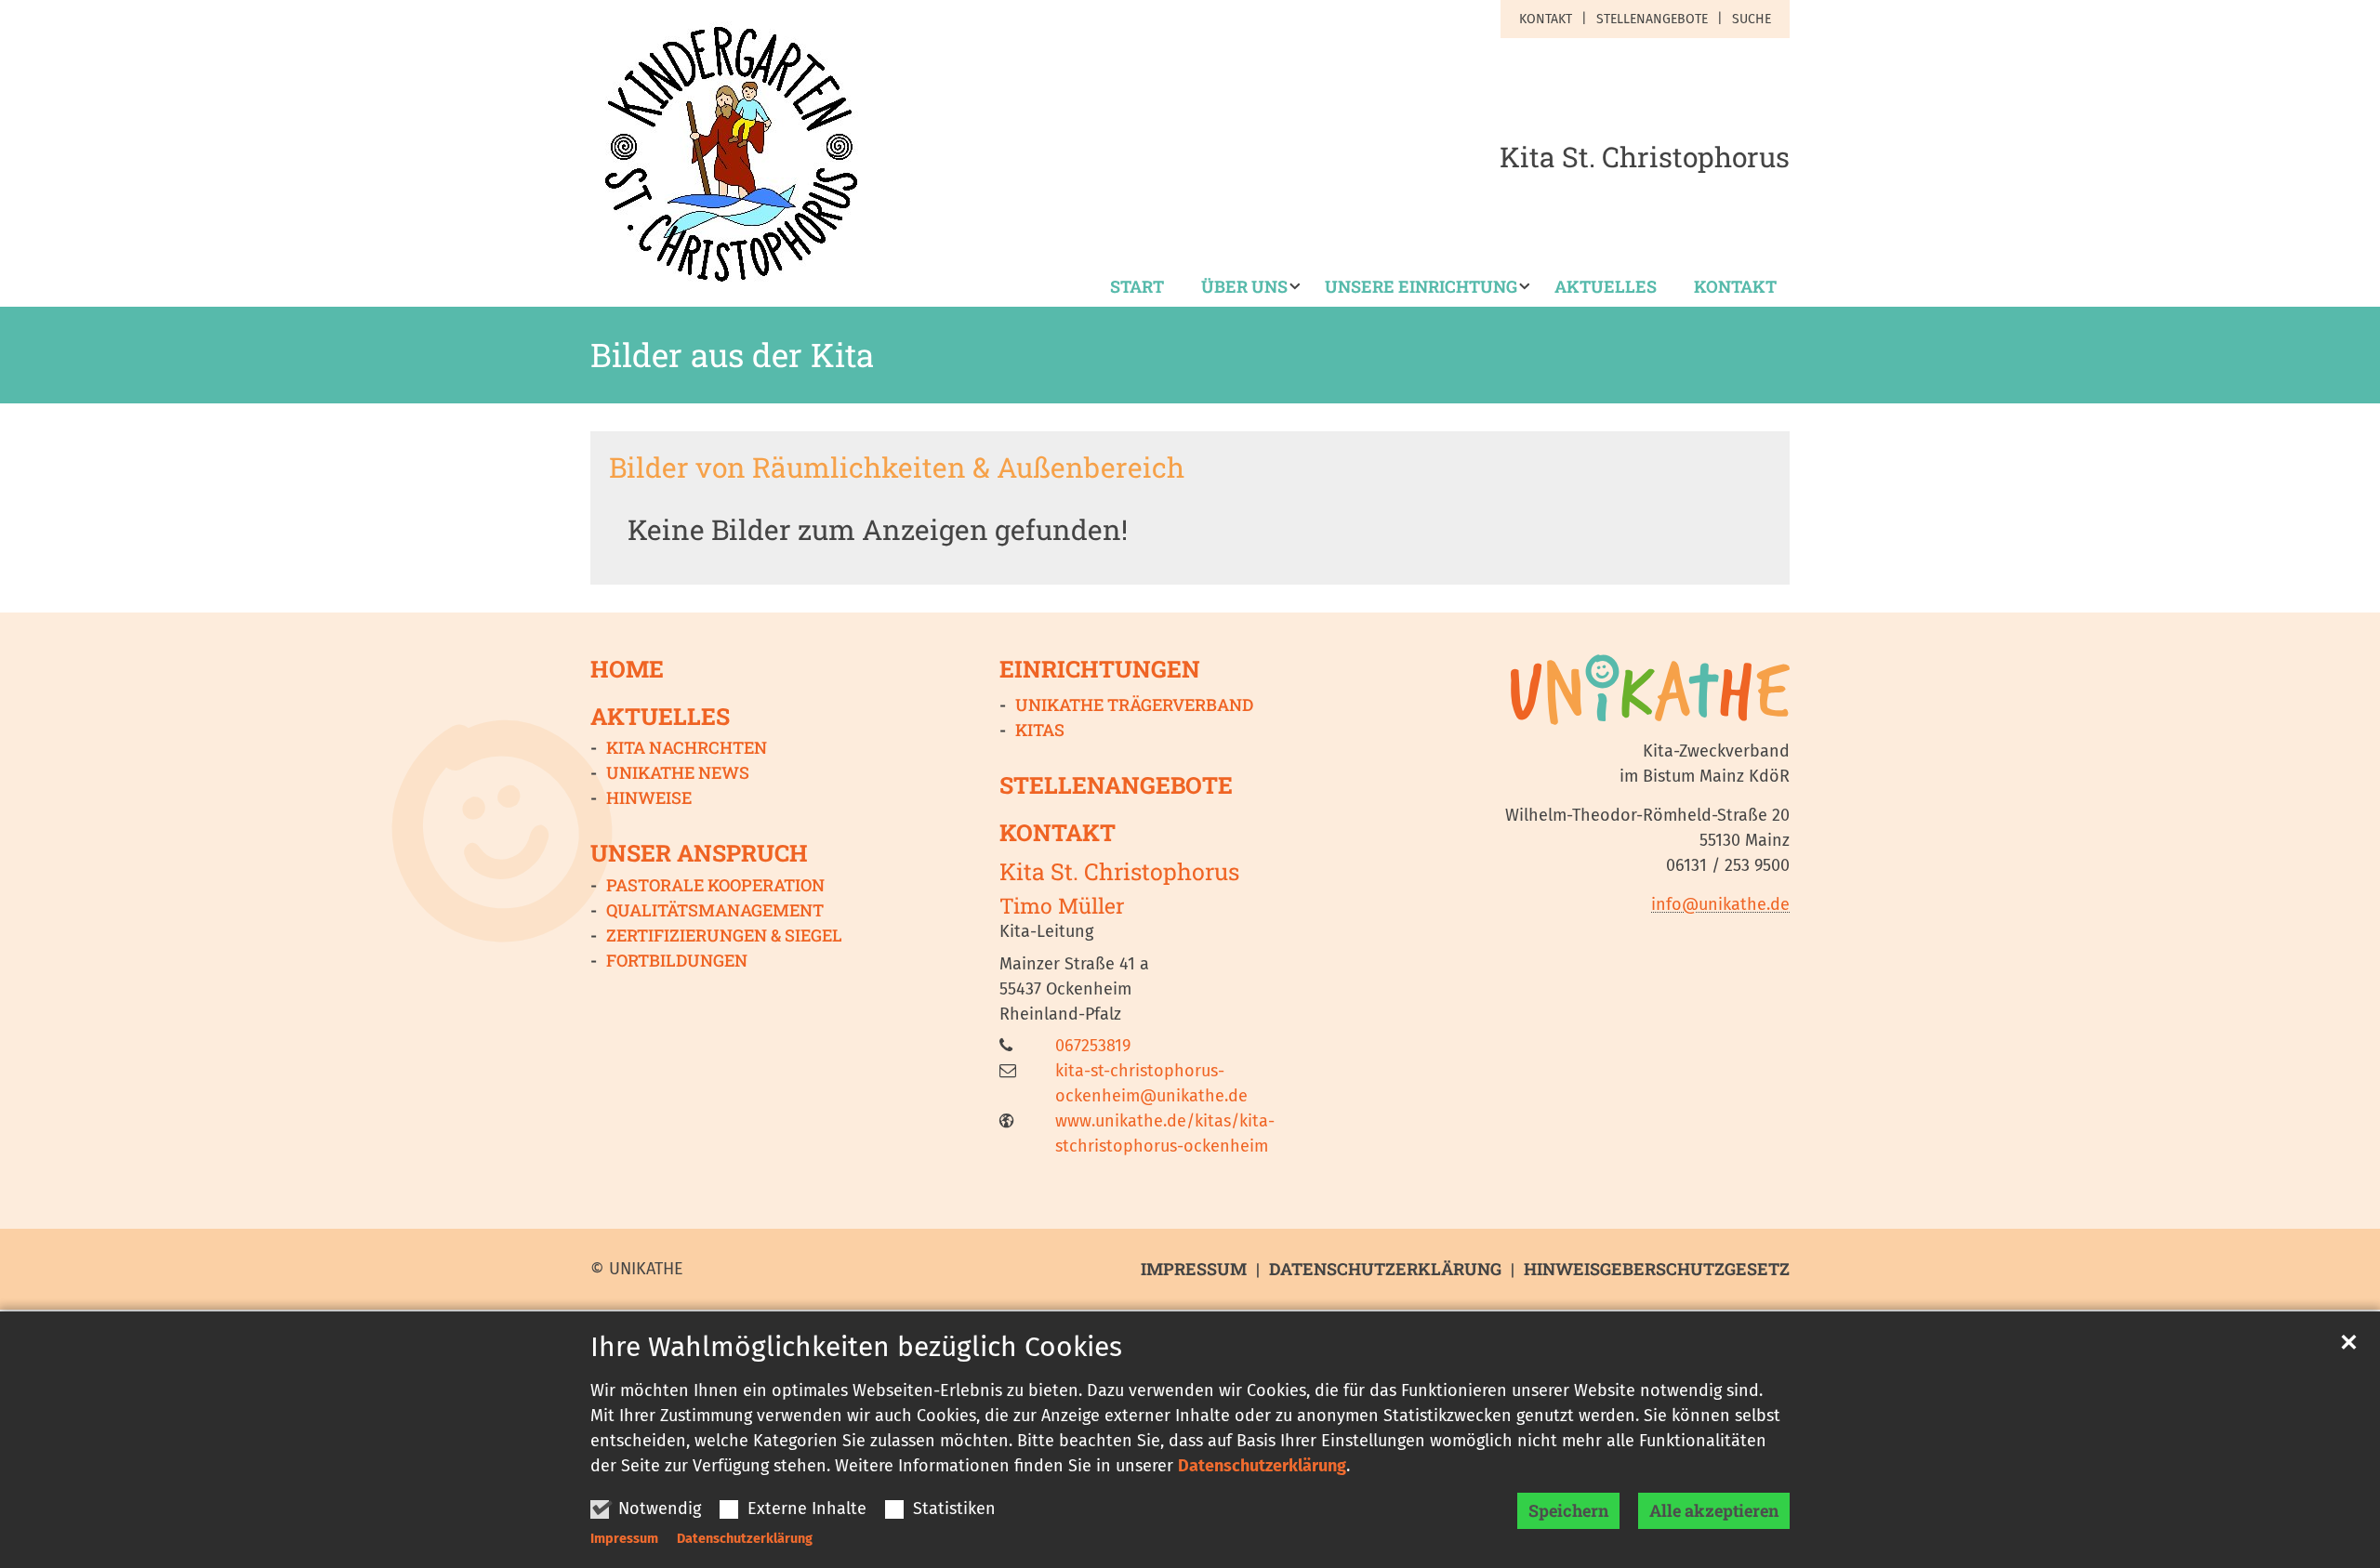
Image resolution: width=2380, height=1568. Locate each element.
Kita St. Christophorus (1119, 871)
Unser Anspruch (699, 853)
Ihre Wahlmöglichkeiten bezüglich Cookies (856, 1347)
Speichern (1568, 1510)
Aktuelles (1606, 287)
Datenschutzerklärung (1262, 1466)
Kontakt (1735, 287)
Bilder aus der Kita (732, 355)
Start (1137, 287)
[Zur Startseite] (730, 153)
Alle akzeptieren (1714, 1510)
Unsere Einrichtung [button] (1421, 287)
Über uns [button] (1244, 287)
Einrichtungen (1100, 669)
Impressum (624, 1539)
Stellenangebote (1116, 785)
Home (627, 669)
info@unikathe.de (1720, 904)
